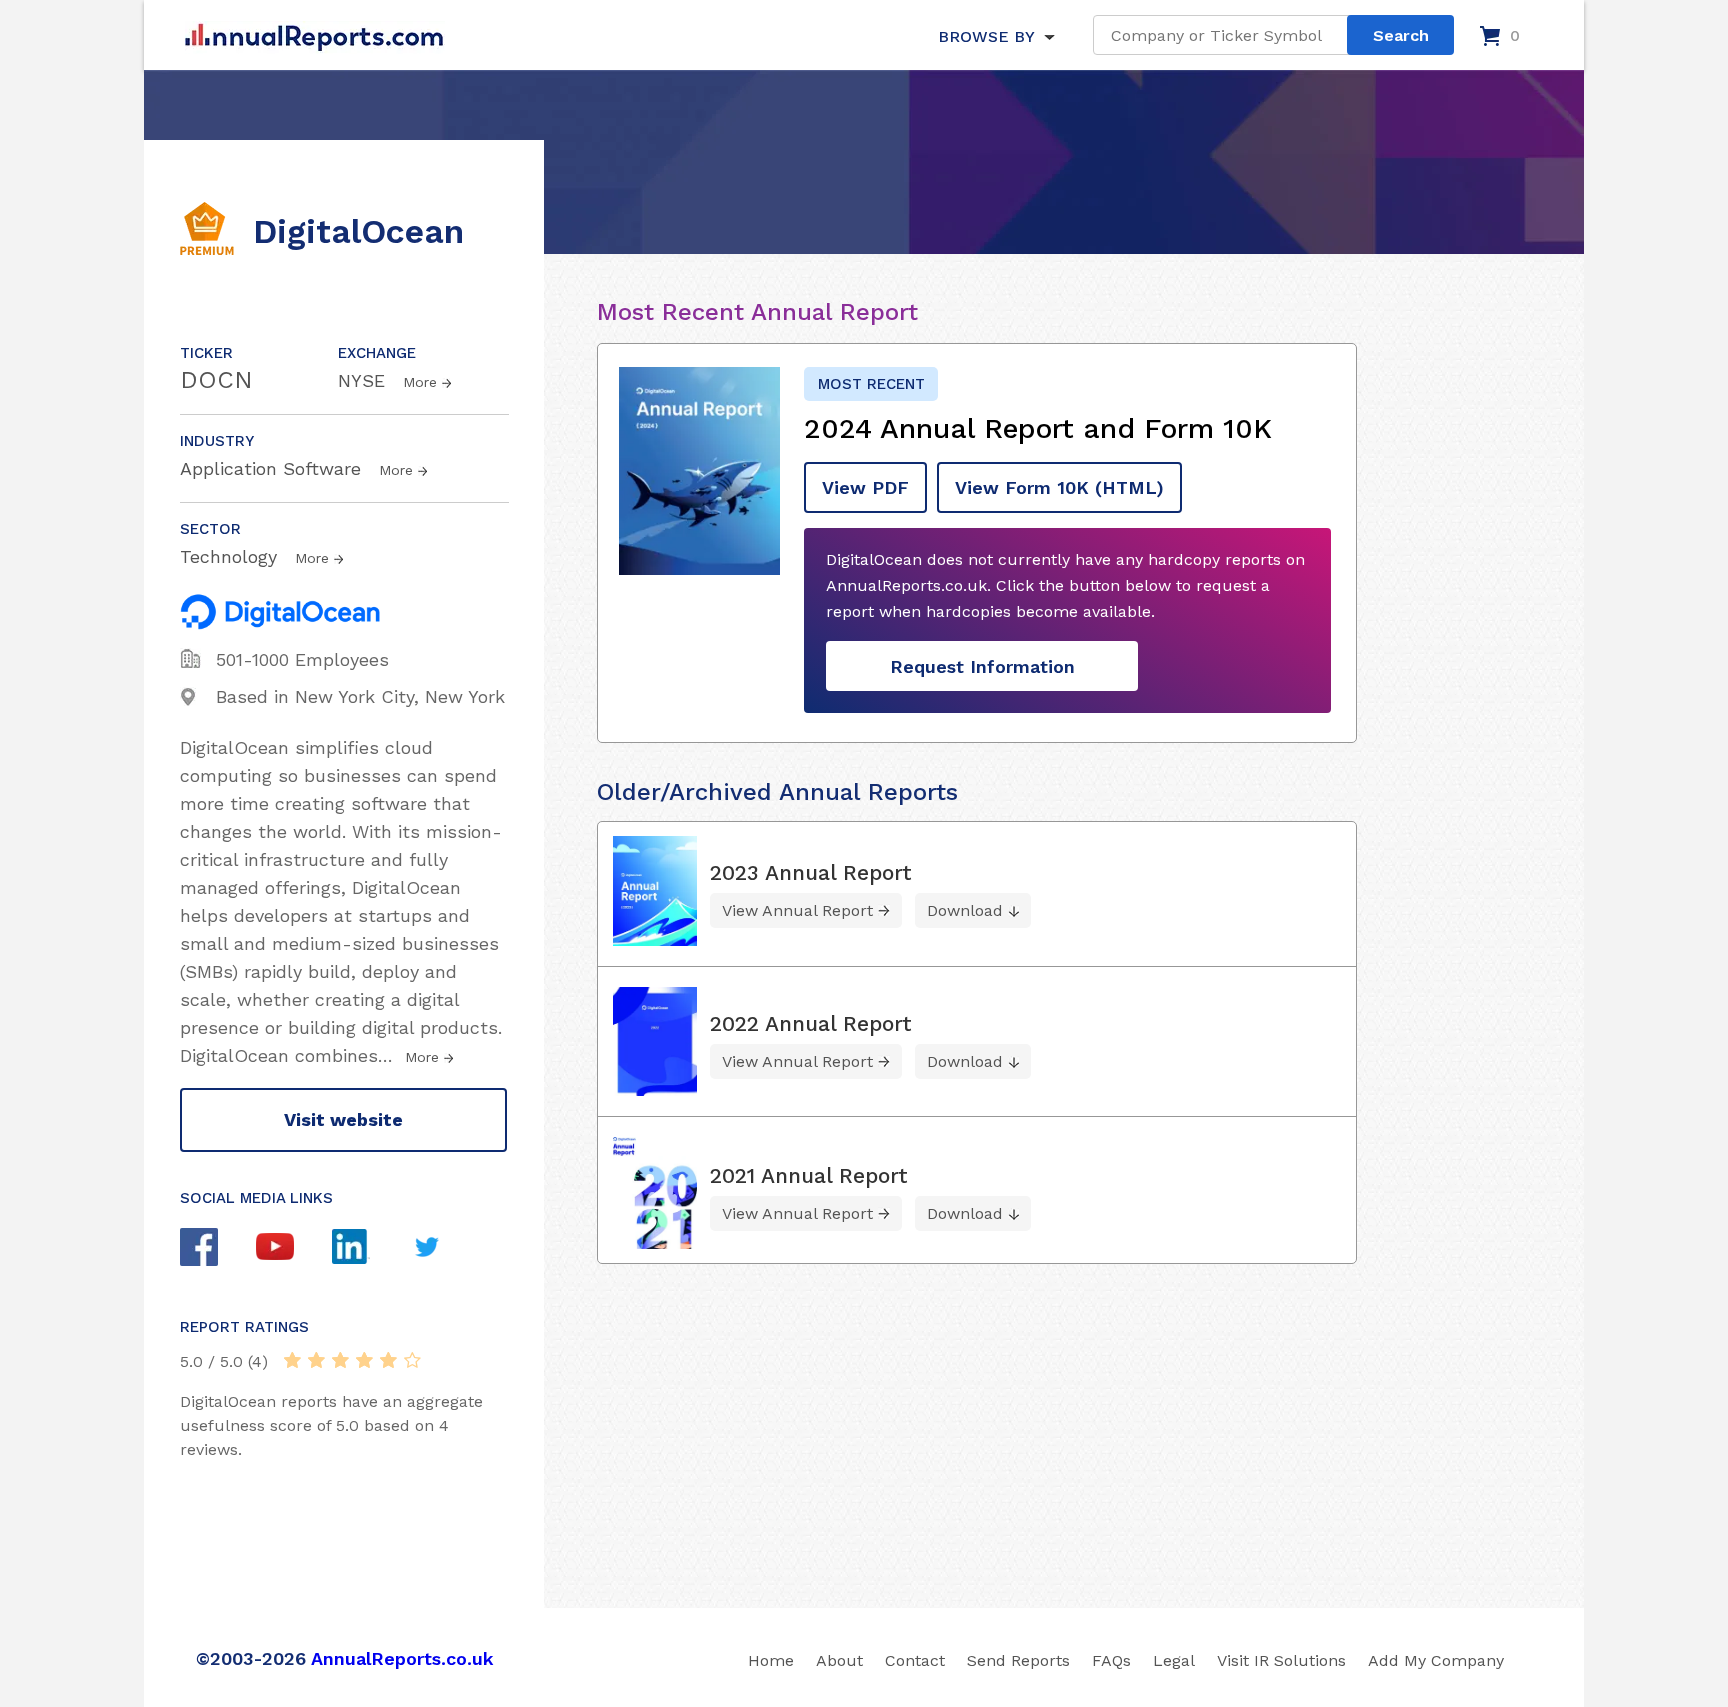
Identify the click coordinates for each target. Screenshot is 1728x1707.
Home (771, 1660)
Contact (915, 1660)
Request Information (982, 666)
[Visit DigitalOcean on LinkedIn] (370, 1249)
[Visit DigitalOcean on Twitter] (446, 1249)
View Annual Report (797, 910)
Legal (1174, 1660)
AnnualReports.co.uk (402, 1658)
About (839, 1660)
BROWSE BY (986, 36)
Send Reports (1018, 1660)
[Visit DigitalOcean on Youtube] (294, 1249)
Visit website (343, 1119)
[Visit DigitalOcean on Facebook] (218, 1249)
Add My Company (1436, 1660)
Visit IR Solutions (1281, 1660)
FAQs (1111, 1660)
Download (965, 910)
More (420, 382)
